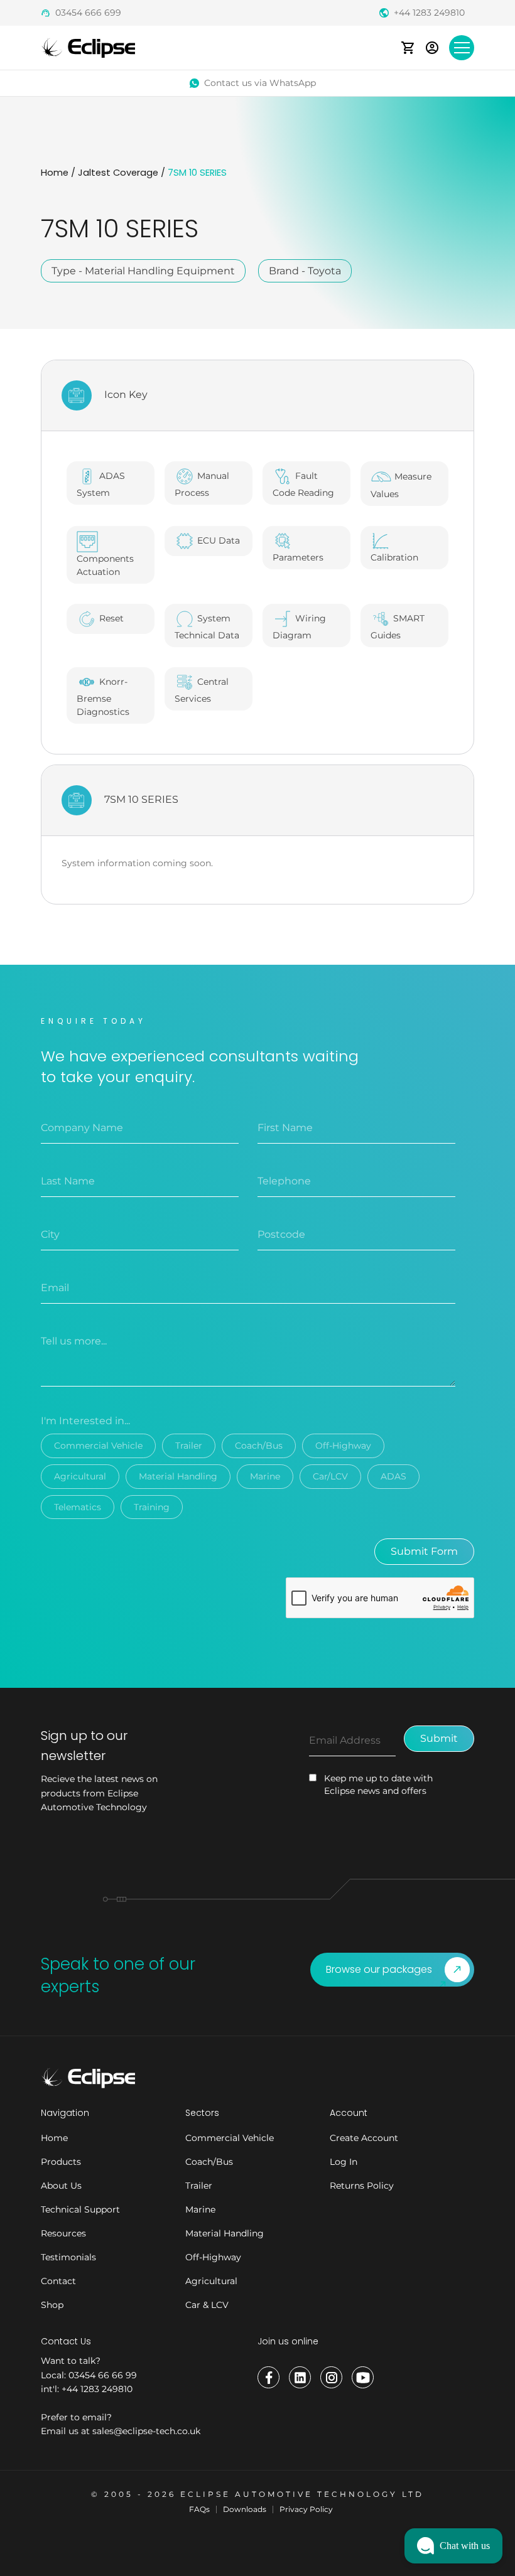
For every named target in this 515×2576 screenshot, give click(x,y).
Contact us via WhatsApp (260, 83)
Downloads (245, 2509)
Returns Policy (362, 2186)
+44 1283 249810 (429, 13)
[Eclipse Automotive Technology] (88, 47)
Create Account (364, 2138)
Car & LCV (207, 2305)
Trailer (189, 1446)
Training (152, 1507)
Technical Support (80, 2209)
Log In (344, 2162)
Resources (63, 2233)
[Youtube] (363, 2377)
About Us (61, 2186)
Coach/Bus (259, 1446)
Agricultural (80, 1476)
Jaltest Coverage (118, 173)
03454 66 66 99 (103, 2375)
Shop (52, 2305)
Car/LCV (330, 1476)
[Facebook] (268, 2377)
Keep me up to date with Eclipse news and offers (378, 1784)
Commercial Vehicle (98, 1446)
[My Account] (432, 47)
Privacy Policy (306, 2509)
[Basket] (408, 47)
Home (55, 173)
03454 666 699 (88, 13)
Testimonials (68, 2257)
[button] (453, 2546)
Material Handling (178, 1476)
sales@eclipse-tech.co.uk (146, 2431)
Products (61, 2162)
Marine (265, 1476)
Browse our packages (379, 1969)
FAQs (199, 2509)
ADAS (393, 1476)
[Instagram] (331, 2377)
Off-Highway (343, 1446)
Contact (58, 2281)
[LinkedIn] (300, 2377)
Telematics (78, 1507)
